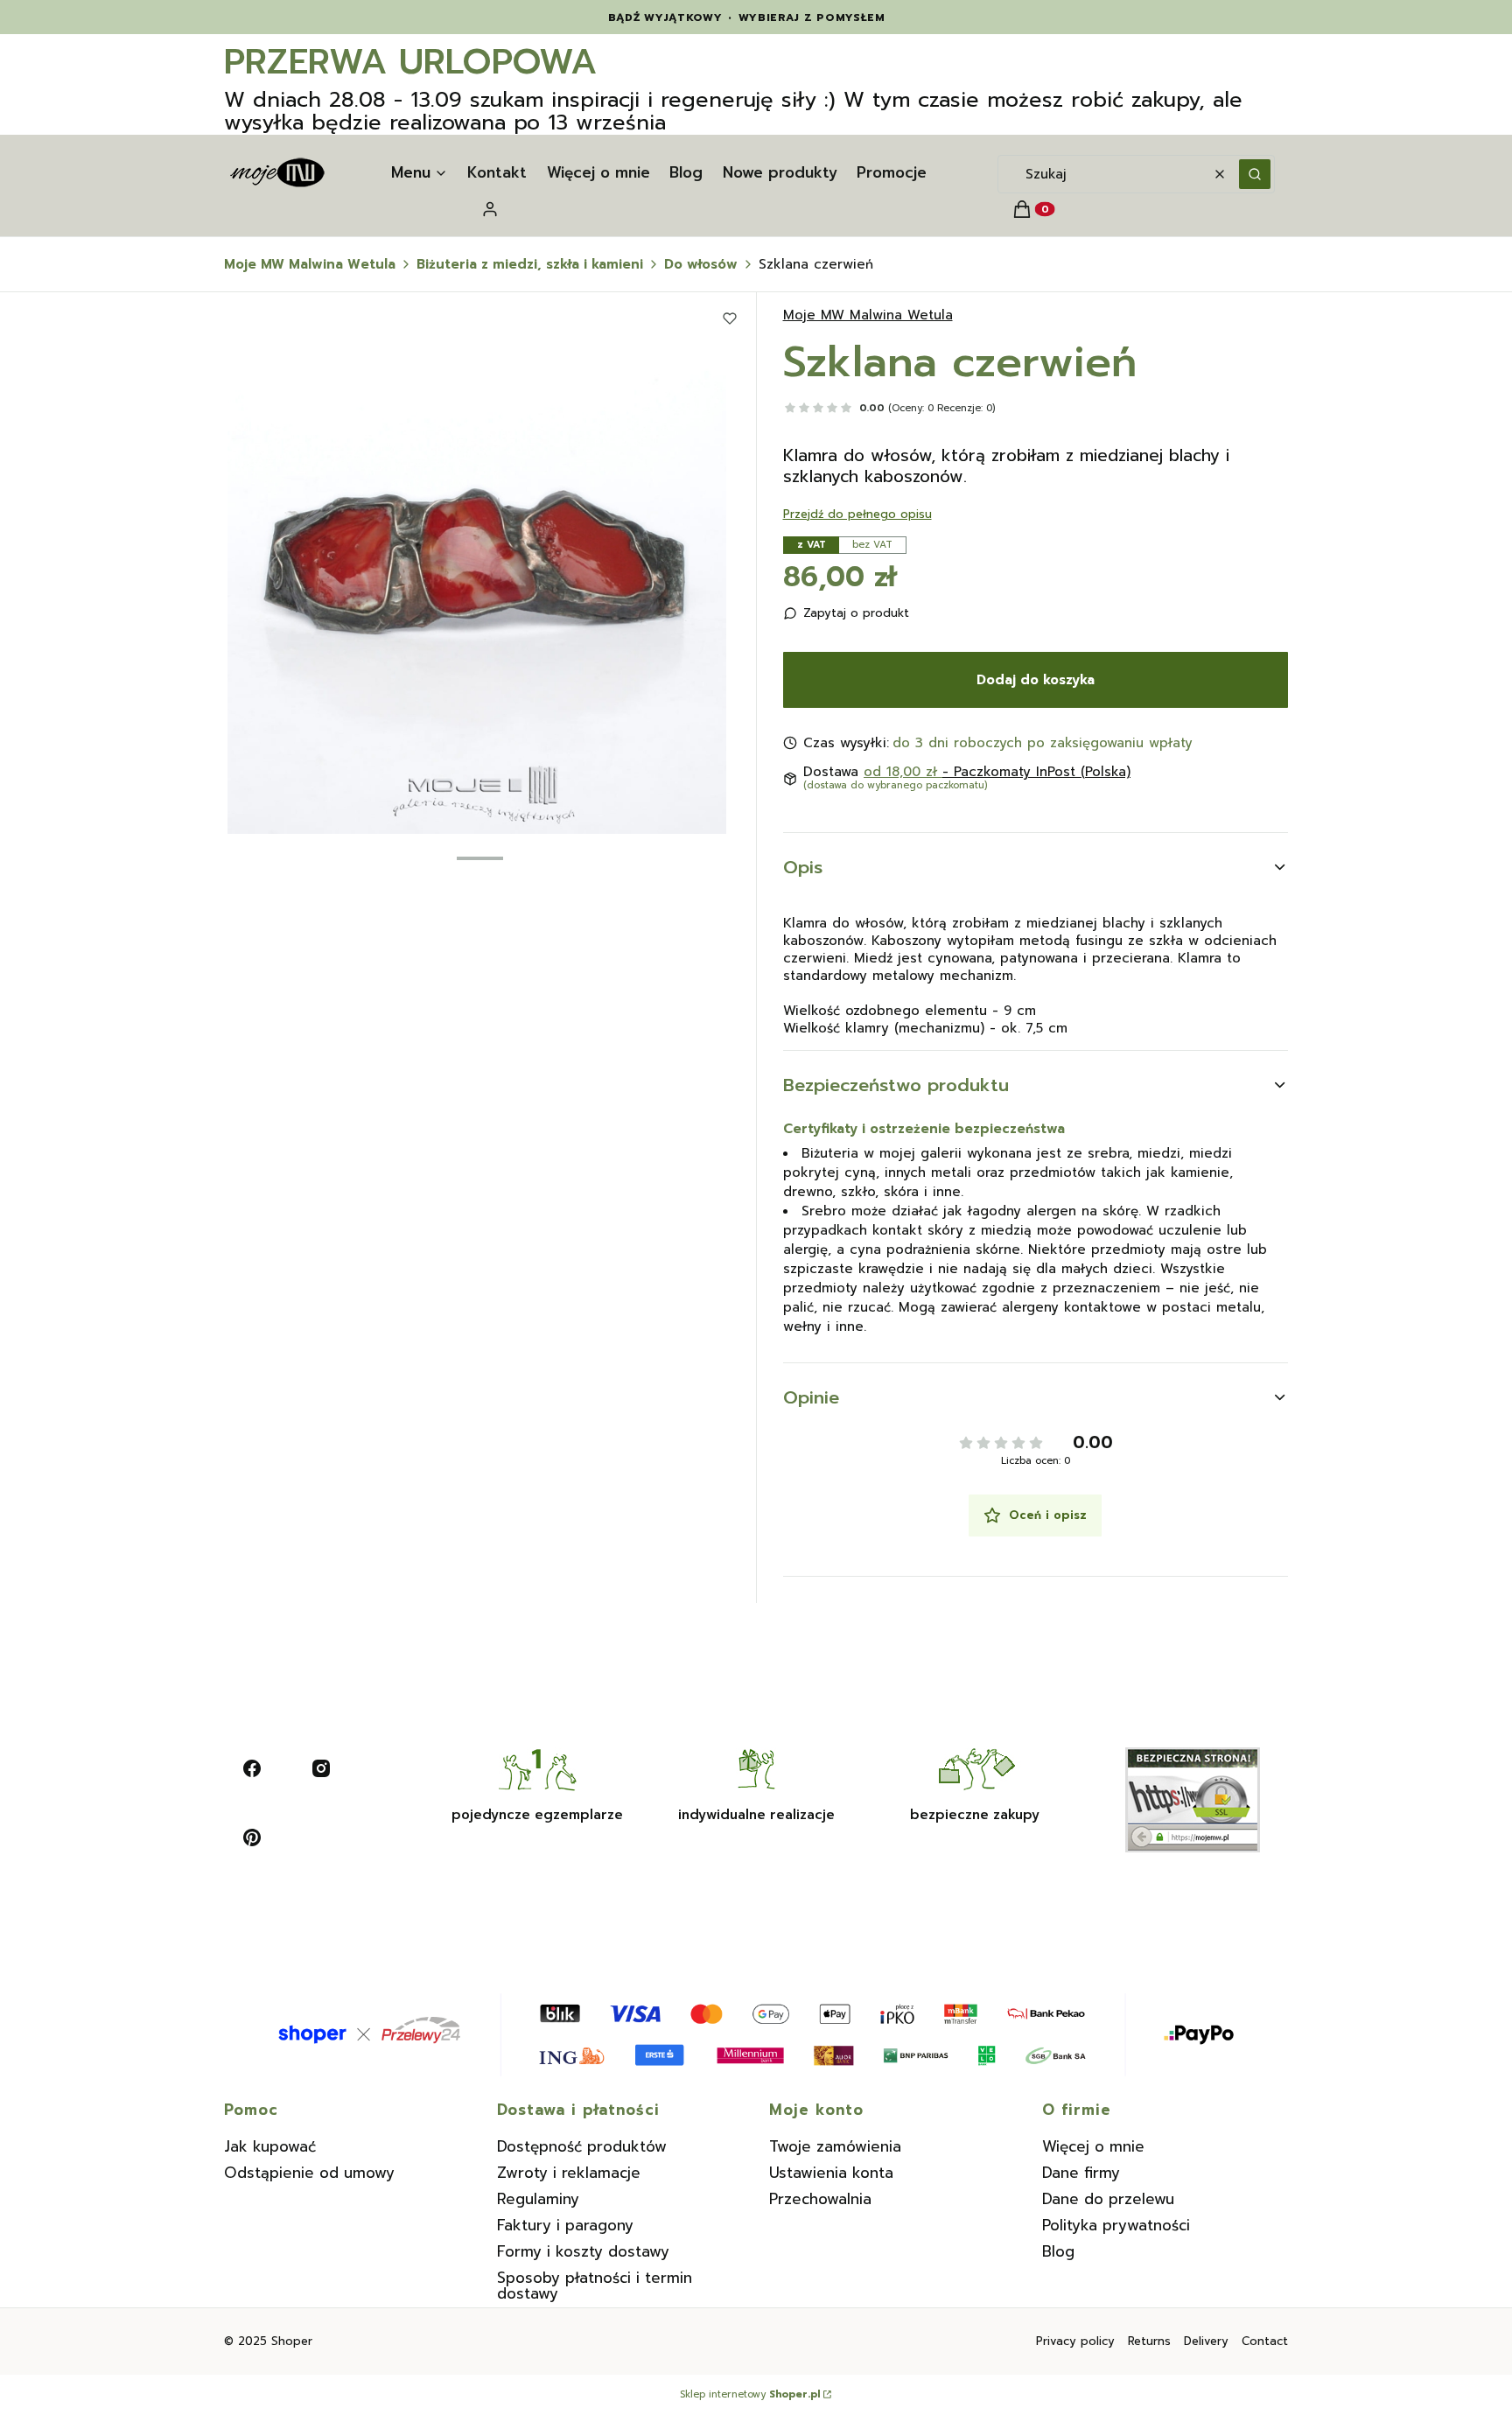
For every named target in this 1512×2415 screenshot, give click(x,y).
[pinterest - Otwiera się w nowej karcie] (252, 1837)
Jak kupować (270, 2146)
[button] (1255, 174)
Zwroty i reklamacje (569, 2173)
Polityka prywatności (1116, 2225)
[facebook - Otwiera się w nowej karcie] (252, 1768)
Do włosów (701, 264)
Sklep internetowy (750, 2395)
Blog (1058, 2251)
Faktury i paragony (565, 2225)
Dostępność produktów (582, 2146)
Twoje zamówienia (835, 2146)
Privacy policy (1075, 2341)
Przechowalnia (820, 2199)
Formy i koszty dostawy (583, 2251)
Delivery (1206, 2341)
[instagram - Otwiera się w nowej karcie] (321, 1768)
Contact (1265, 2341)
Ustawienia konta (831, 2173)
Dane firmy (1081, 2173)
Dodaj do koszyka (1036, 680)
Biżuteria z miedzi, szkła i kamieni (530, 264)
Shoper (292, 2341)
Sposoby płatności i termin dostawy (595, 2285)
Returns (1149, 2341)
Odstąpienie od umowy (309, 2173)
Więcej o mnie (1093, 2146)
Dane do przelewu (1108, 2199)
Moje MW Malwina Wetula (310, 264)
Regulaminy (538, 2199)
